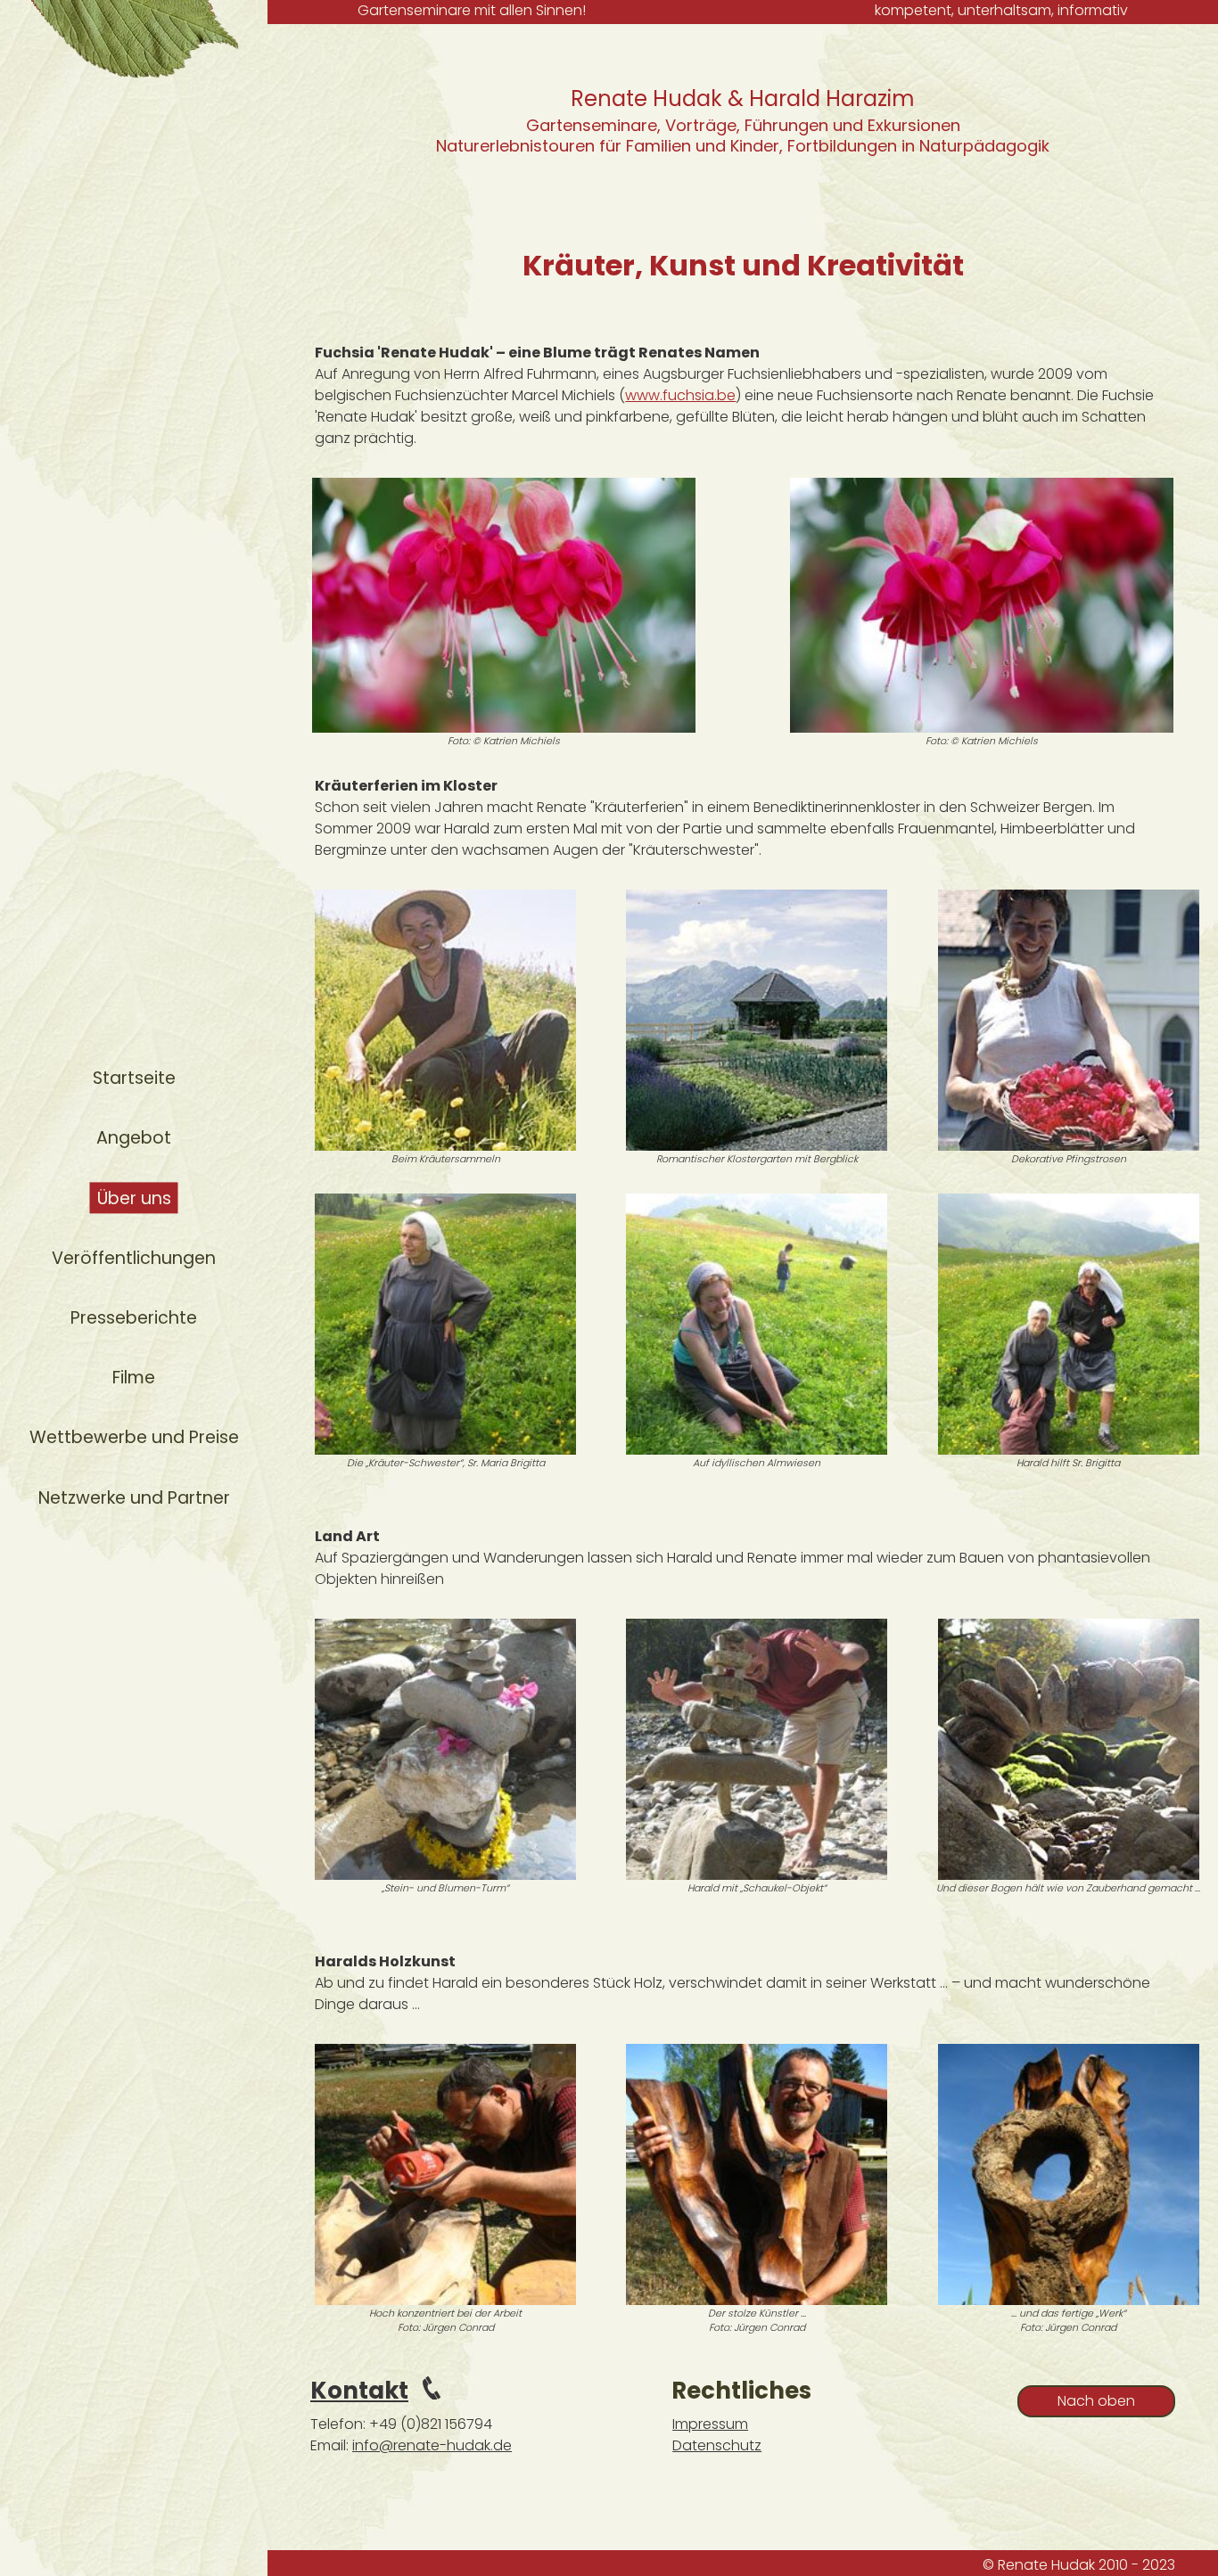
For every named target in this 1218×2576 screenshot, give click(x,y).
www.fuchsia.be (680, 395)
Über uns (134, 1198)
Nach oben (1096, 2401)
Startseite (134, 1078)
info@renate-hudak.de (432, 2445)
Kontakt (359, 2391)
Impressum (710, 2424)
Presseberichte (134, 1318)
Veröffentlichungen (134, 1258)
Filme (134, 1378)
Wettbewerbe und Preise (134, 1437)
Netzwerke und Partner (134, 1498)
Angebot (134, 1138)
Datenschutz (717, 2445)
